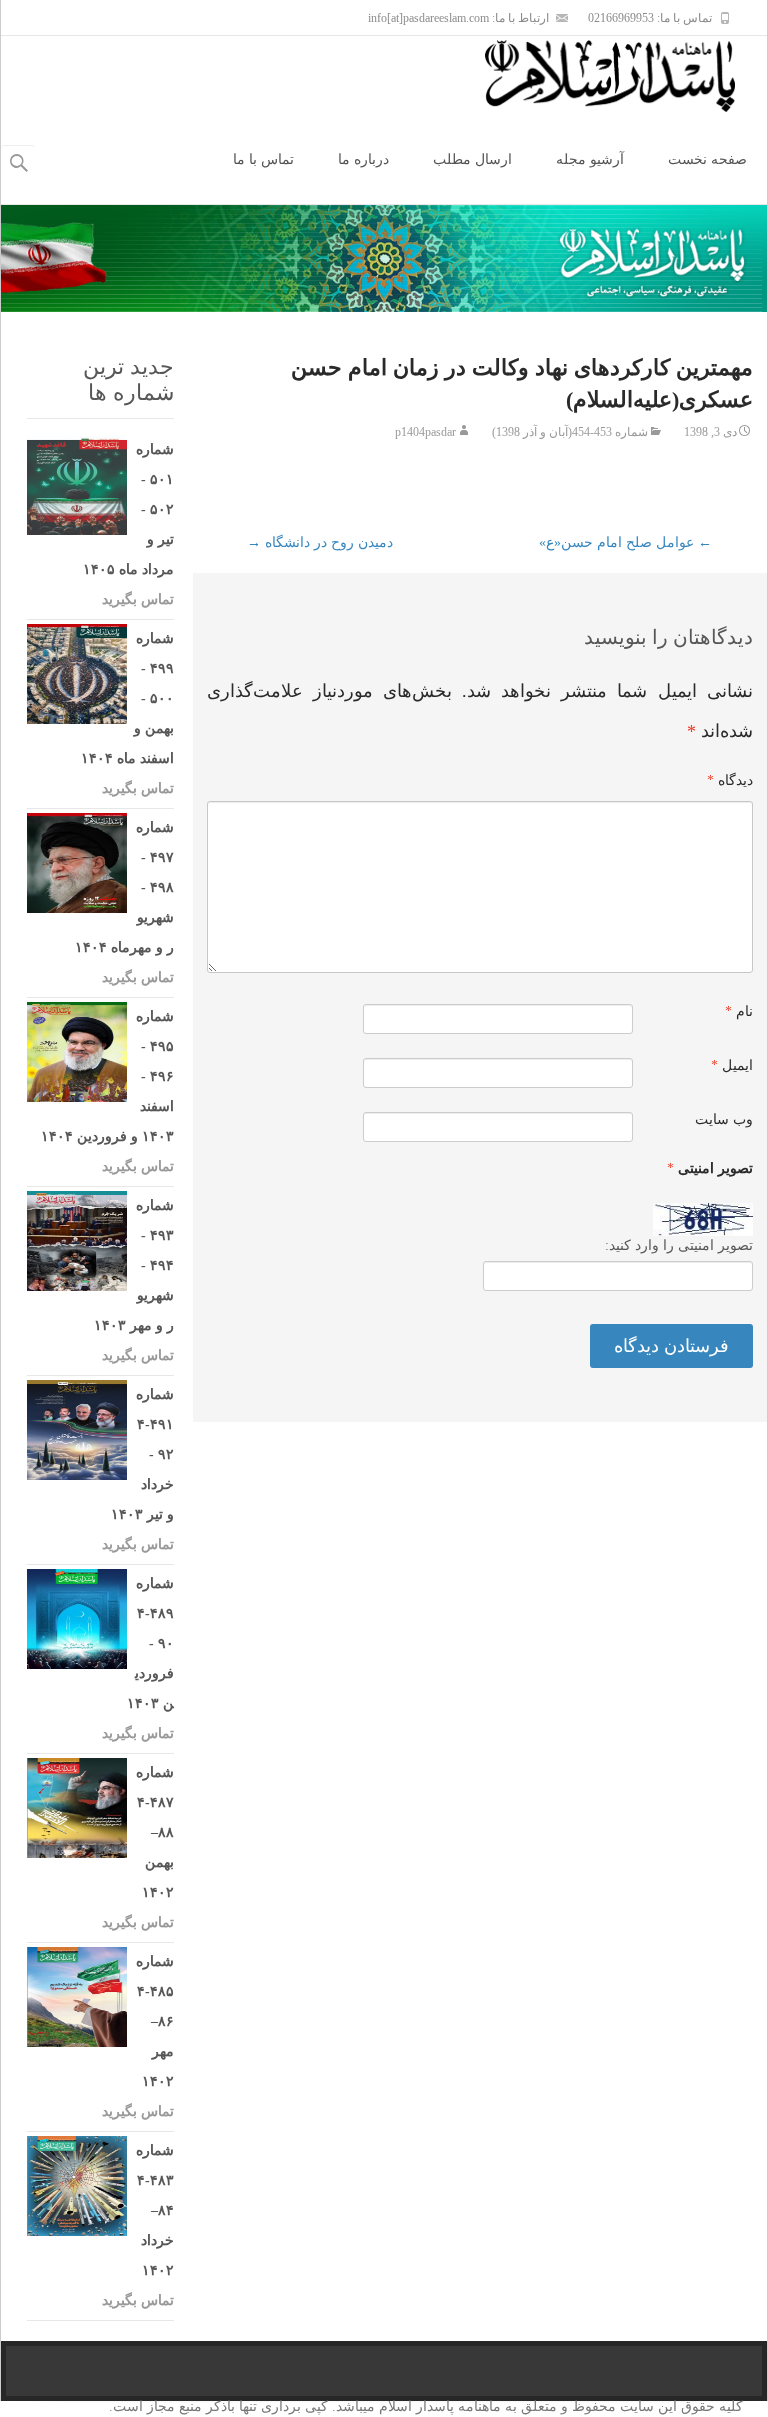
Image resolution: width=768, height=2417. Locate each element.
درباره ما (363, 159)
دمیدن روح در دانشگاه (320, 542)
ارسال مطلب (472, 159)
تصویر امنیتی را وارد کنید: (679, 1245)
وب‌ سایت (724, 1119)
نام (739, 1011)
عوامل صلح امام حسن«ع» (625, 542)
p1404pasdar (425, 432)
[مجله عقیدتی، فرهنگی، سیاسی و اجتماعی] (626, 76)
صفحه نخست (707, 159)
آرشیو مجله (590, 159)
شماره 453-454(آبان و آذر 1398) (570, 432)
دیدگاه (730, 780)
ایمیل (732, 1065)
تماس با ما (263, 159)
